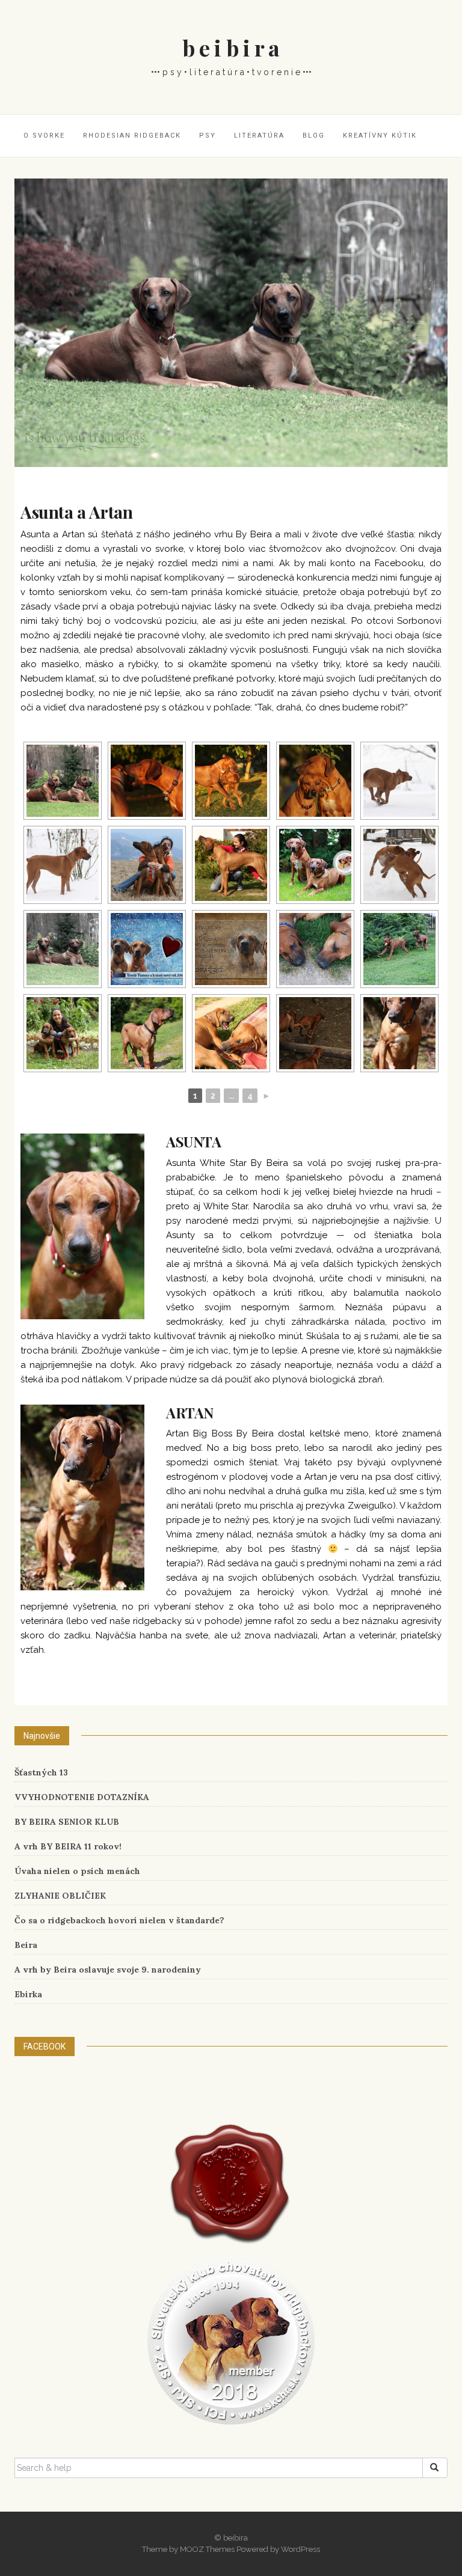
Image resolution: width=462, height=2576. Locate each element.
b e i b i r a (231, 47)
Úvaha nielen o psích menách (77, 1871)
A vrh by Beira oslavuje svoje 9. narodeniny (108, 1970)
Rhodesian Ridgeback (132, 136)
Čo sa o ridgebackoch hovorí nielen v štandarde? (119, 1920)
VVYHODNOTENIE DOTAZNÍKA (82, 1797)
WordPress (300, 2549)
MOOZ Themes (207, 2549)
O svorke (44, 136)
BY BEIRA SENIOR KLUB (67, 1822)
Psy (208, 136)
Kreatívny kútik (380, 136)
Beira (26, 1945)
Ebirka (28, 1994)
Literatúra (259, 136)
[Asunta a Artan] (231, 322)
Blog (314, 136)
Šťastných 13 (41, 1772)
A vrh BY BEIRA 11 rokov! (68, 1846)
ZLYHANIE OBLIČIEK (60, 1896)
